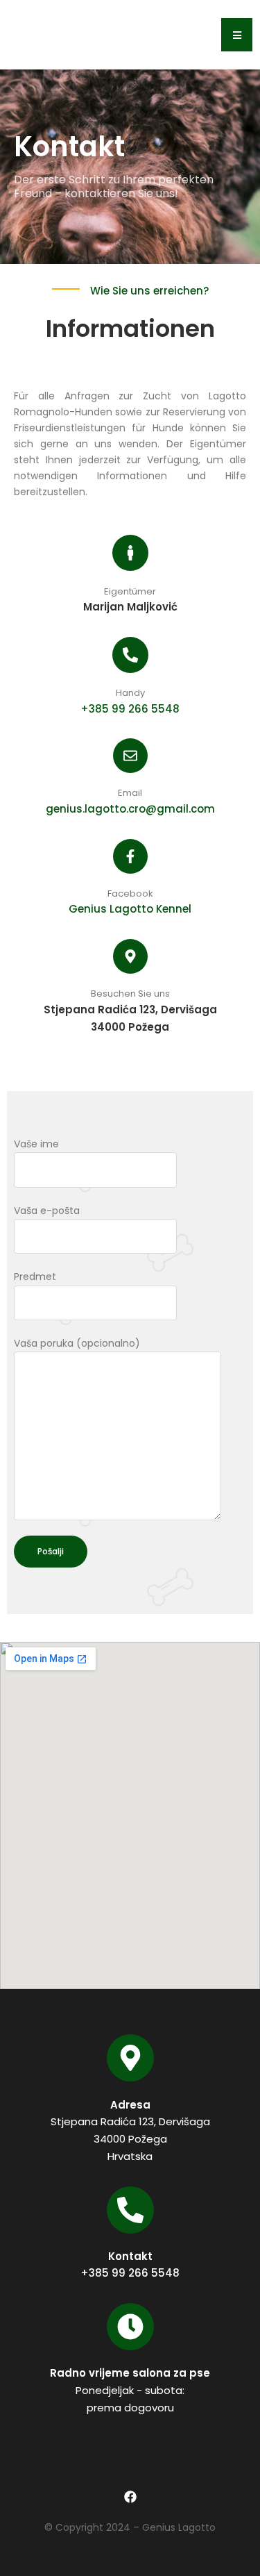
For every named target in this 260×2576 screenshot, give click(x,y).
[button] (237, 35)
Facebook (130, 894)
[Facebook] (130, 2496)
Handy (130, 693)
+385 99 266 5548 (130, 709)
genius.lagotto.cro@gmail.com (130, 809)
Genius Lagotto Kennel (130, 909)
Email (130, 793)
